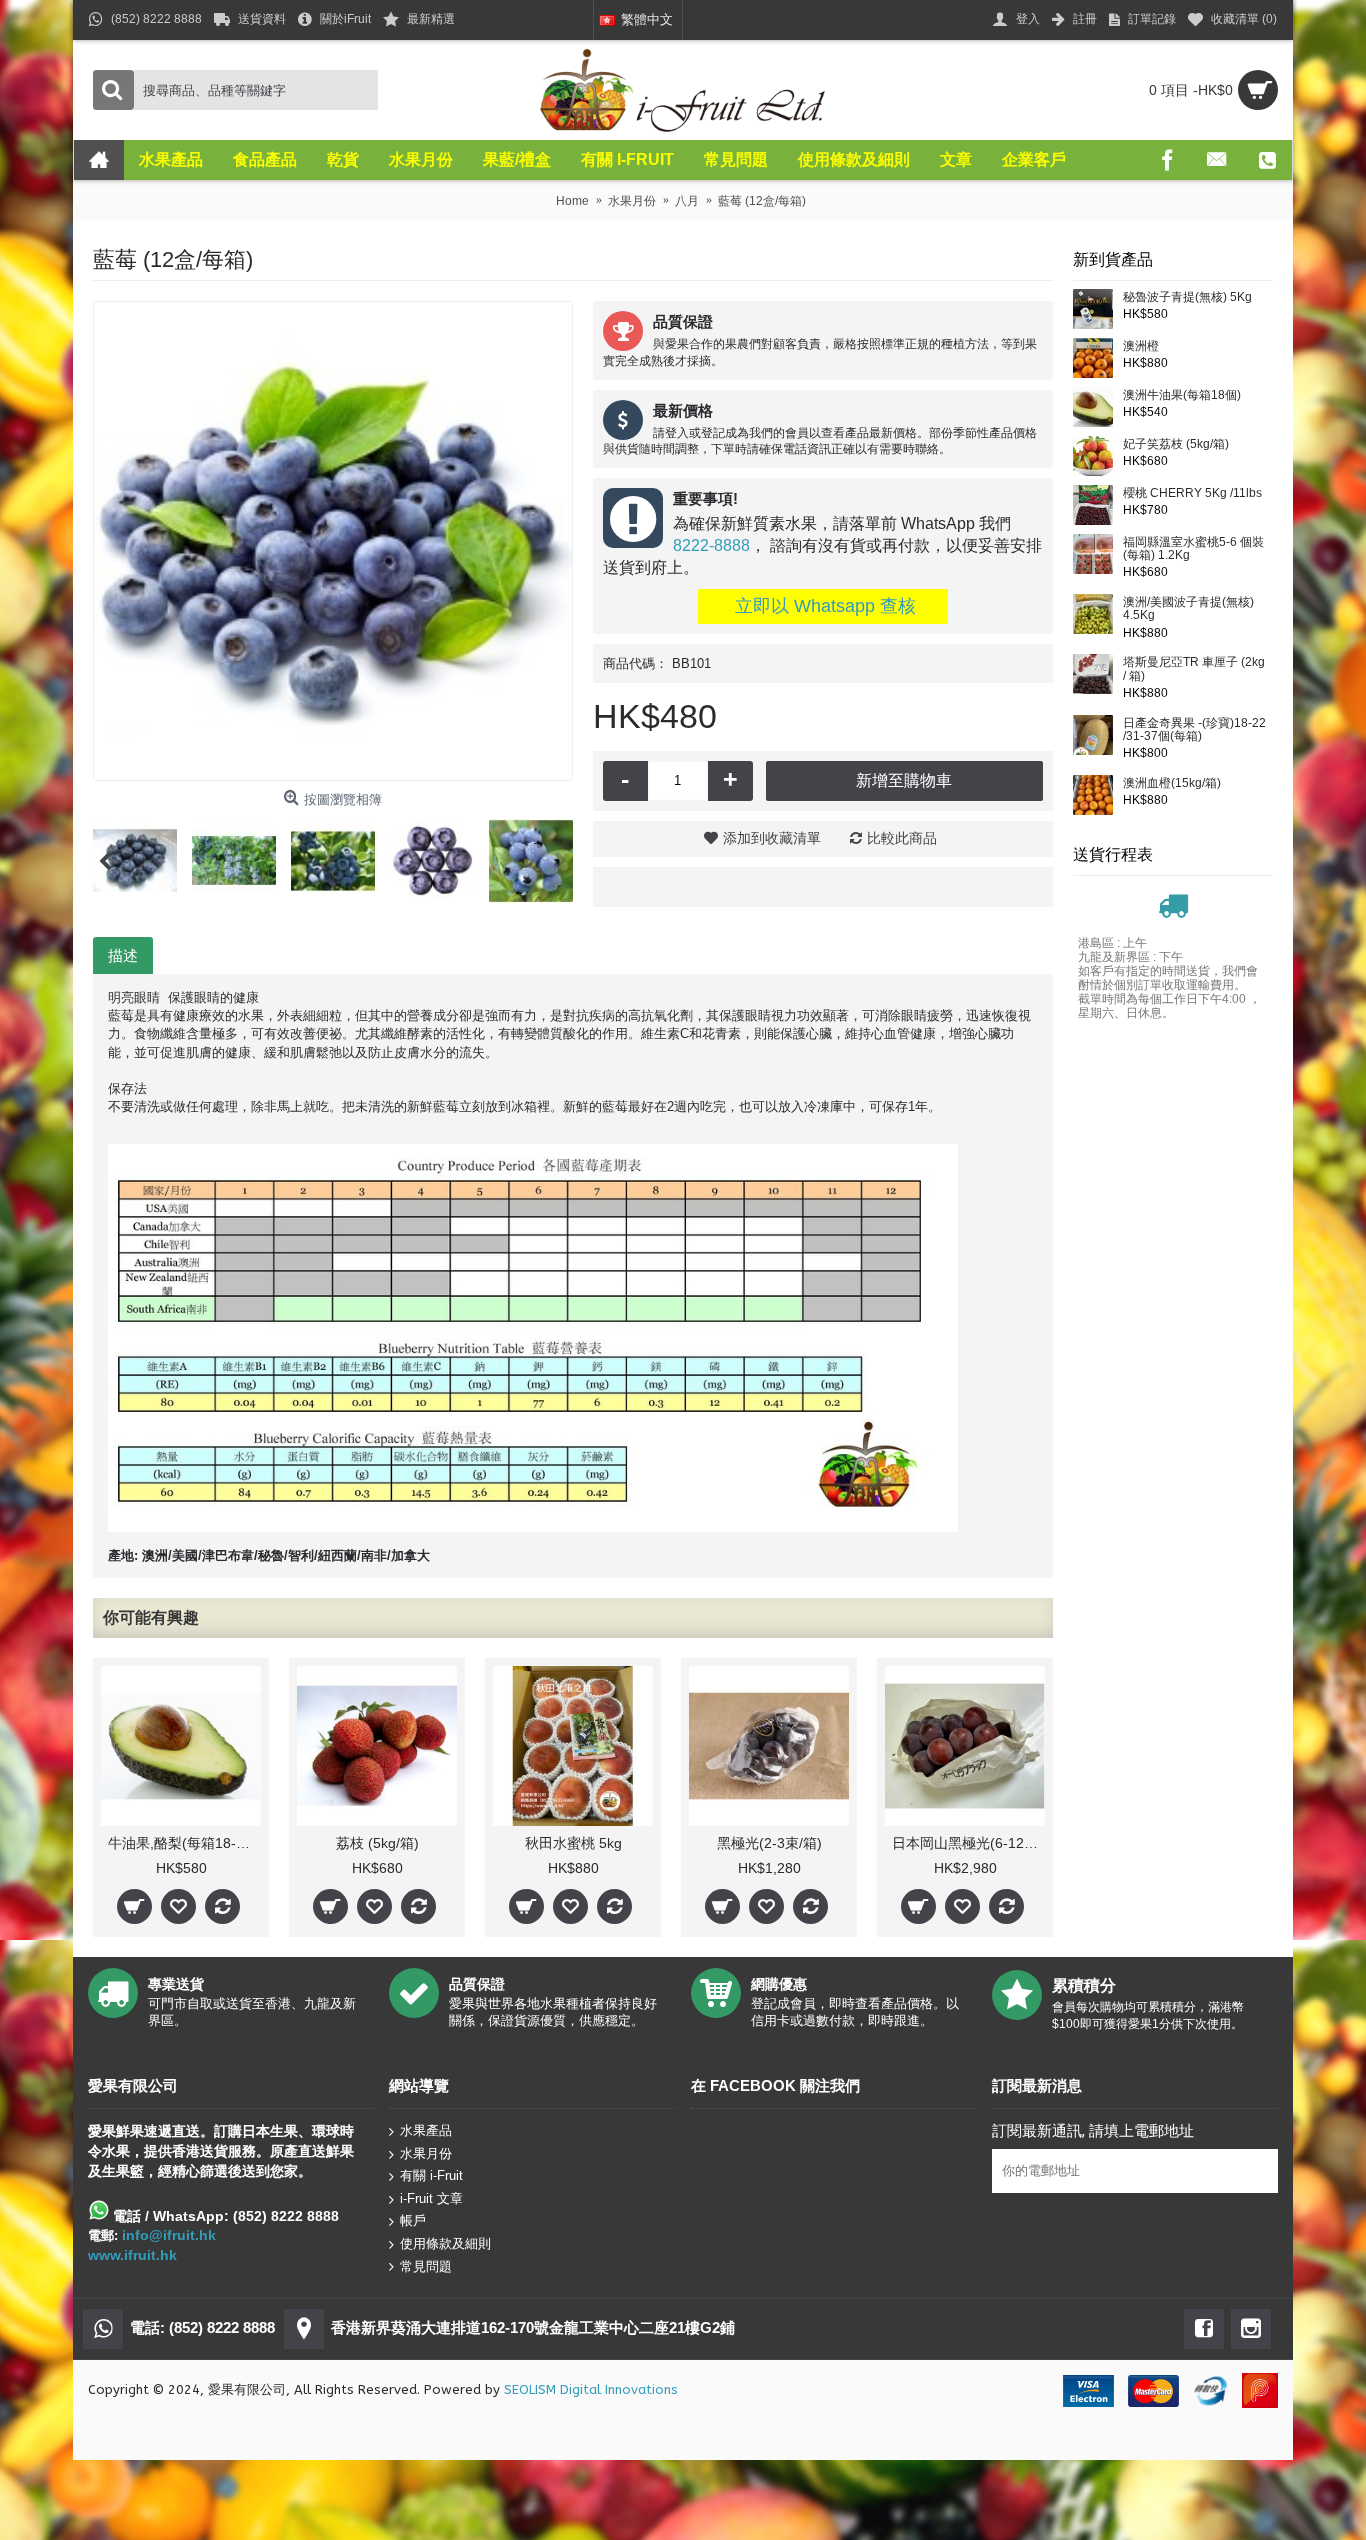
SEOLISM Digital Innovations (591, 2389)
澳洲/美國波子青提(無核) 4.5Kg (1188, 609)
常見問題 (426, 2265)
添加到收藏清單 (772, 838)
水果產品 (426, 2130)
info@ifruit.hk (169, 2235)
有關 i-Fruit (431, 2175)
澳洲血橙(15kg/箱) (1172, 783)
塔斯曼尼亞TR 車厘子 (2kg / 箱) (1194, 669)
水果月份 (426, 2152)
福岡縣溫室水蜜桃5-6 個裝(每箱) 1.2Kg (1193, 549)
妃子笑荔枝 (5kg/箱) (1176, 444)
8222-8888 (711, 545)
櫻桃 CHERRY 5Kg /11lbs (1192, 493)
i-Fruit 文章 (431, 2198)
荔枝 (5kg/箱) (377, 1843)
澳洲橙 (1141, 346)
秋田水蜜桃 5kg (573, 1843)
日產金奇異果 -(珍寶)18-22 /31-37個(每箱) (1194, 730)
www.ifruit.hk (132, 2255)
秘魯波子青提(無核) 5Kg (1187, 297)
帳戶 (413, 2220)
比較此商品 (902, 838)
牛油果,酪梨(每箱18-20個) (184, 1843)
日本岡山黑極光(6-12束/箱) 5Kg (968, 1843)
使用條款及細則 (445, 2243)
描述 (123, 955)
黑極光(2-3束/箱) (769, 1843)
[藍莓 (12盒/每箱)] (333, 541)
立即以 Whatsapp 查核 (823, 606)
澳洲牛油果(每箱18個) (1182, 395)
